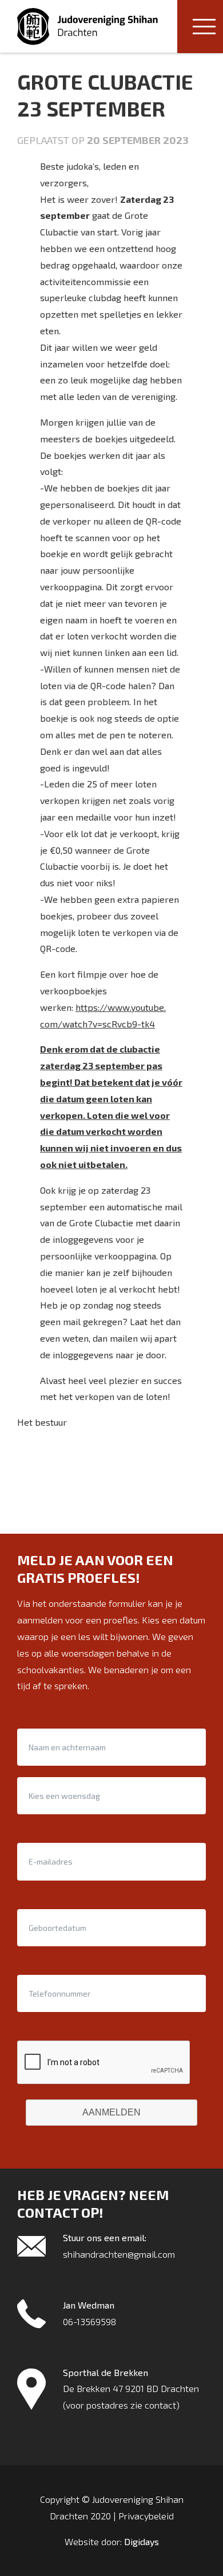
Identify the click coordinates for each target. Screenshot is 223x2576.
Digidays (142, 2541)
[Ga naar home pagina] (87, 27)
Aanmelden (111, 2112)
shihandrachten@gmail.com (119, 2254)
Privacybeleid (146, 2516)
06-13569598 (89, 2321)
